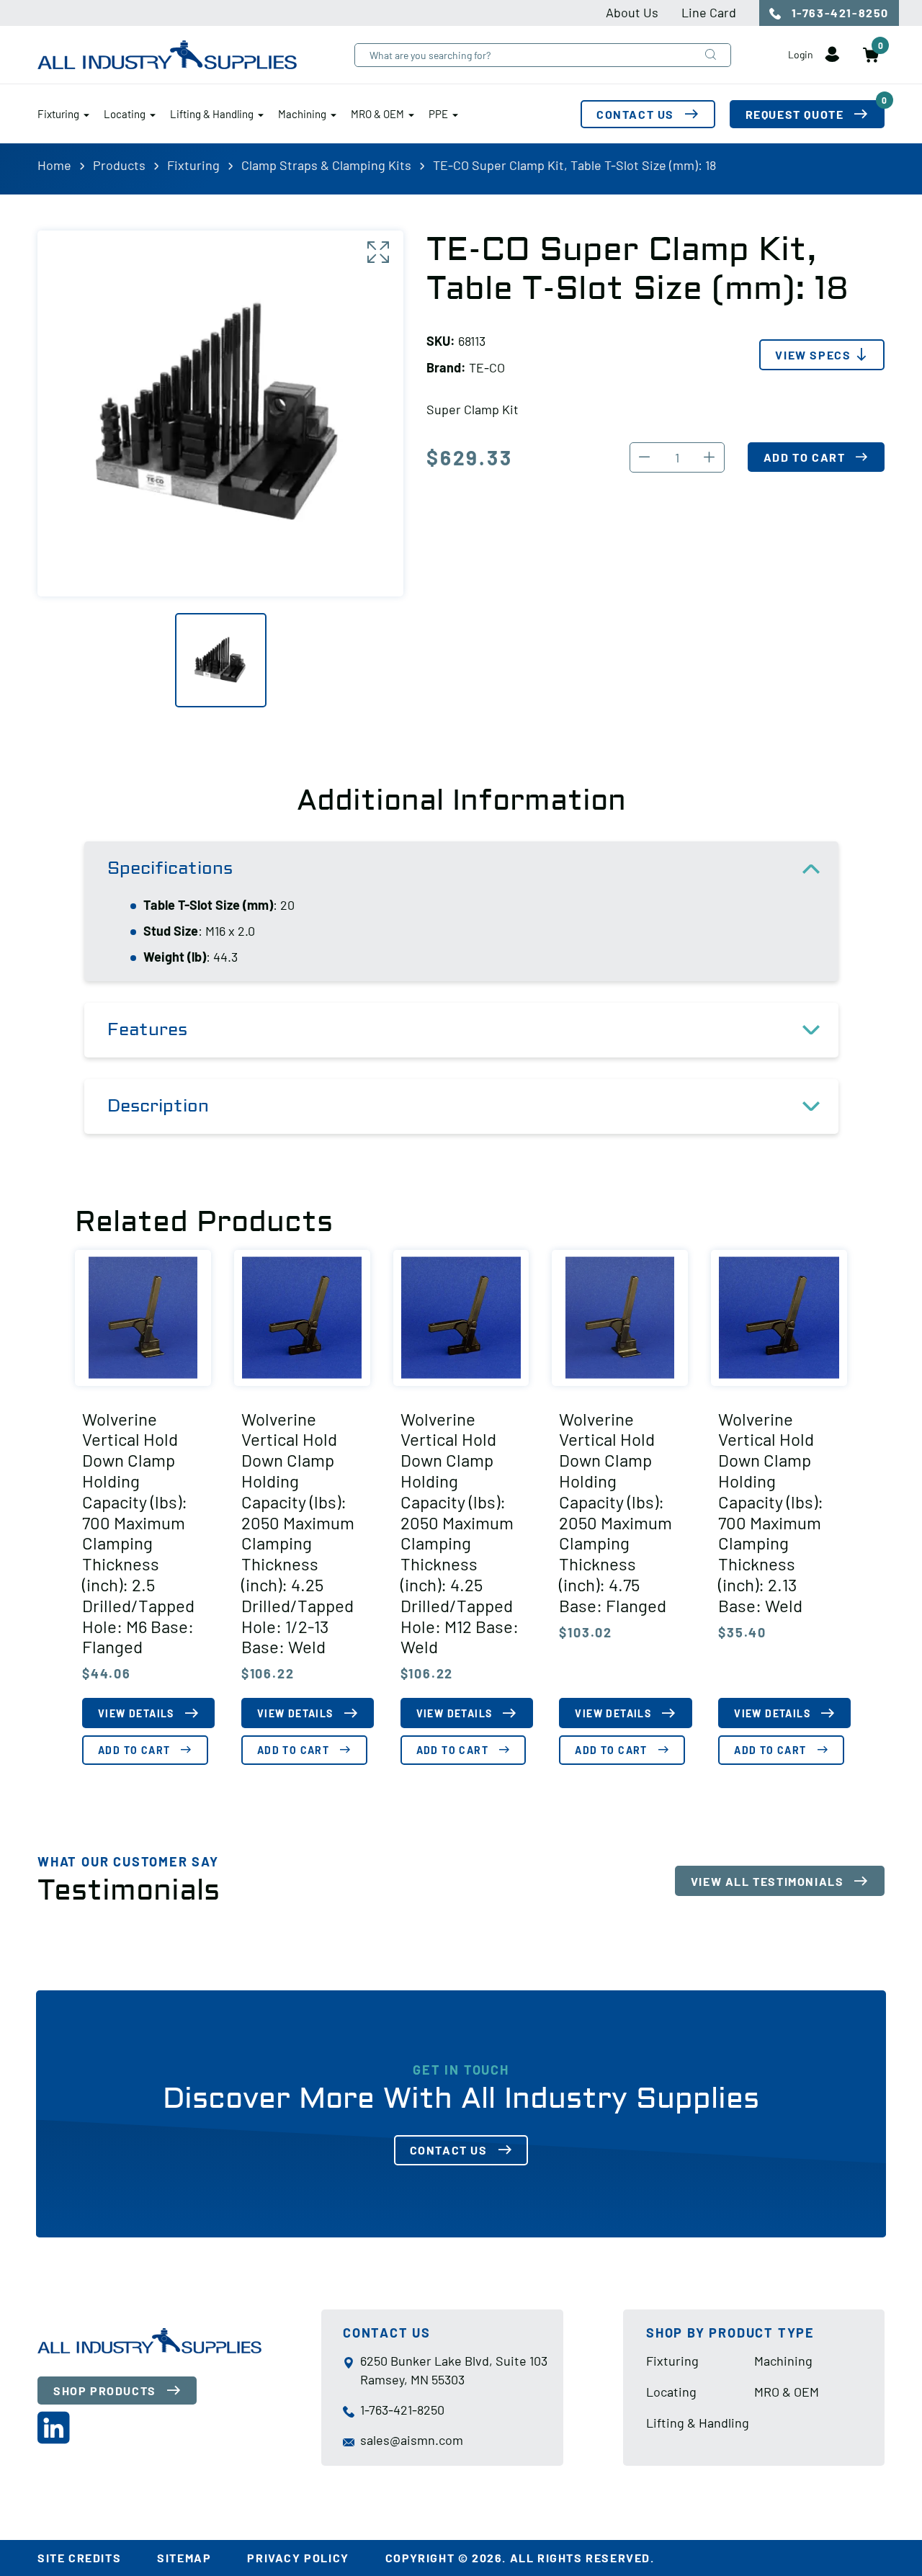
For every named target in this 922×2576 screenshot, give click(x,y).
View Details (136, 1713)
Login (802, 54)
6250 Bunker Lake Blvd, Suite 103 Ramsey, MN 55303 (454, 2370)
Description (158, 1106)
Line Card (709, 12)
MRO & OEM (377, 114)
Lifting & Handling (212, 114)
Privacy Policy (298, 2558)
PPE (438, 114)
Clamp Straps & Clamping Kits (326, 165)
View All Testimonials (767, 1881)
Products (119, 165)
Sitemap (184, 2558)
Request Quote (815, 111)
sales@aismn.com (412, 2440)
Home (54, 165)
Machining (302, 114)
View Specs (813, 355)
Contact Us (635, 114)
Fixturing (58, 114)
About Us (632, 12)
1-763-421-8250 (838, 13)
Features (147, 1030)
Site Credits (79, 2558)
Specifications (170, 868)
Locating (125, 114)
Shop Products (105, 2390)
